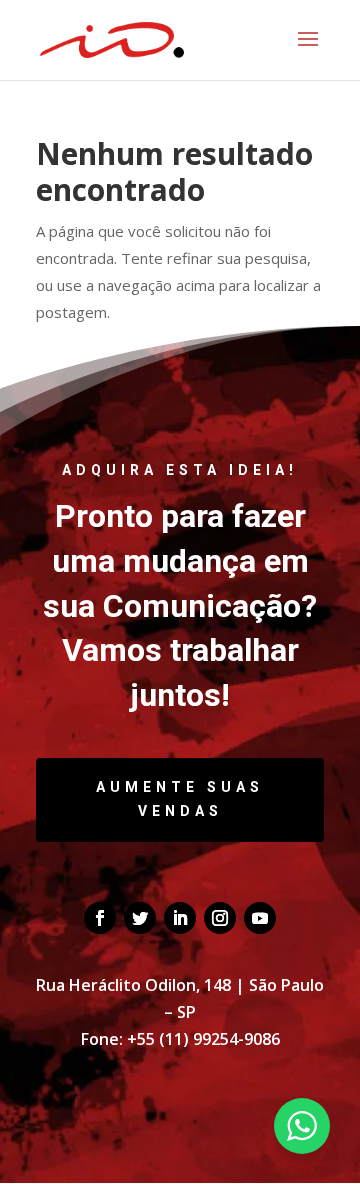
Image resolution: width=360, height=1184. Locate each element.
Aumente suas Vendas (180, 799)
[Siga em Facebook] (100, 918)
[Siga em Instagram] (220, 918)
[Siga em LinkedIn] (180, 918)
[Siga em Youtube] (260, 918)
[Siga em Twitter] (140, 918)
